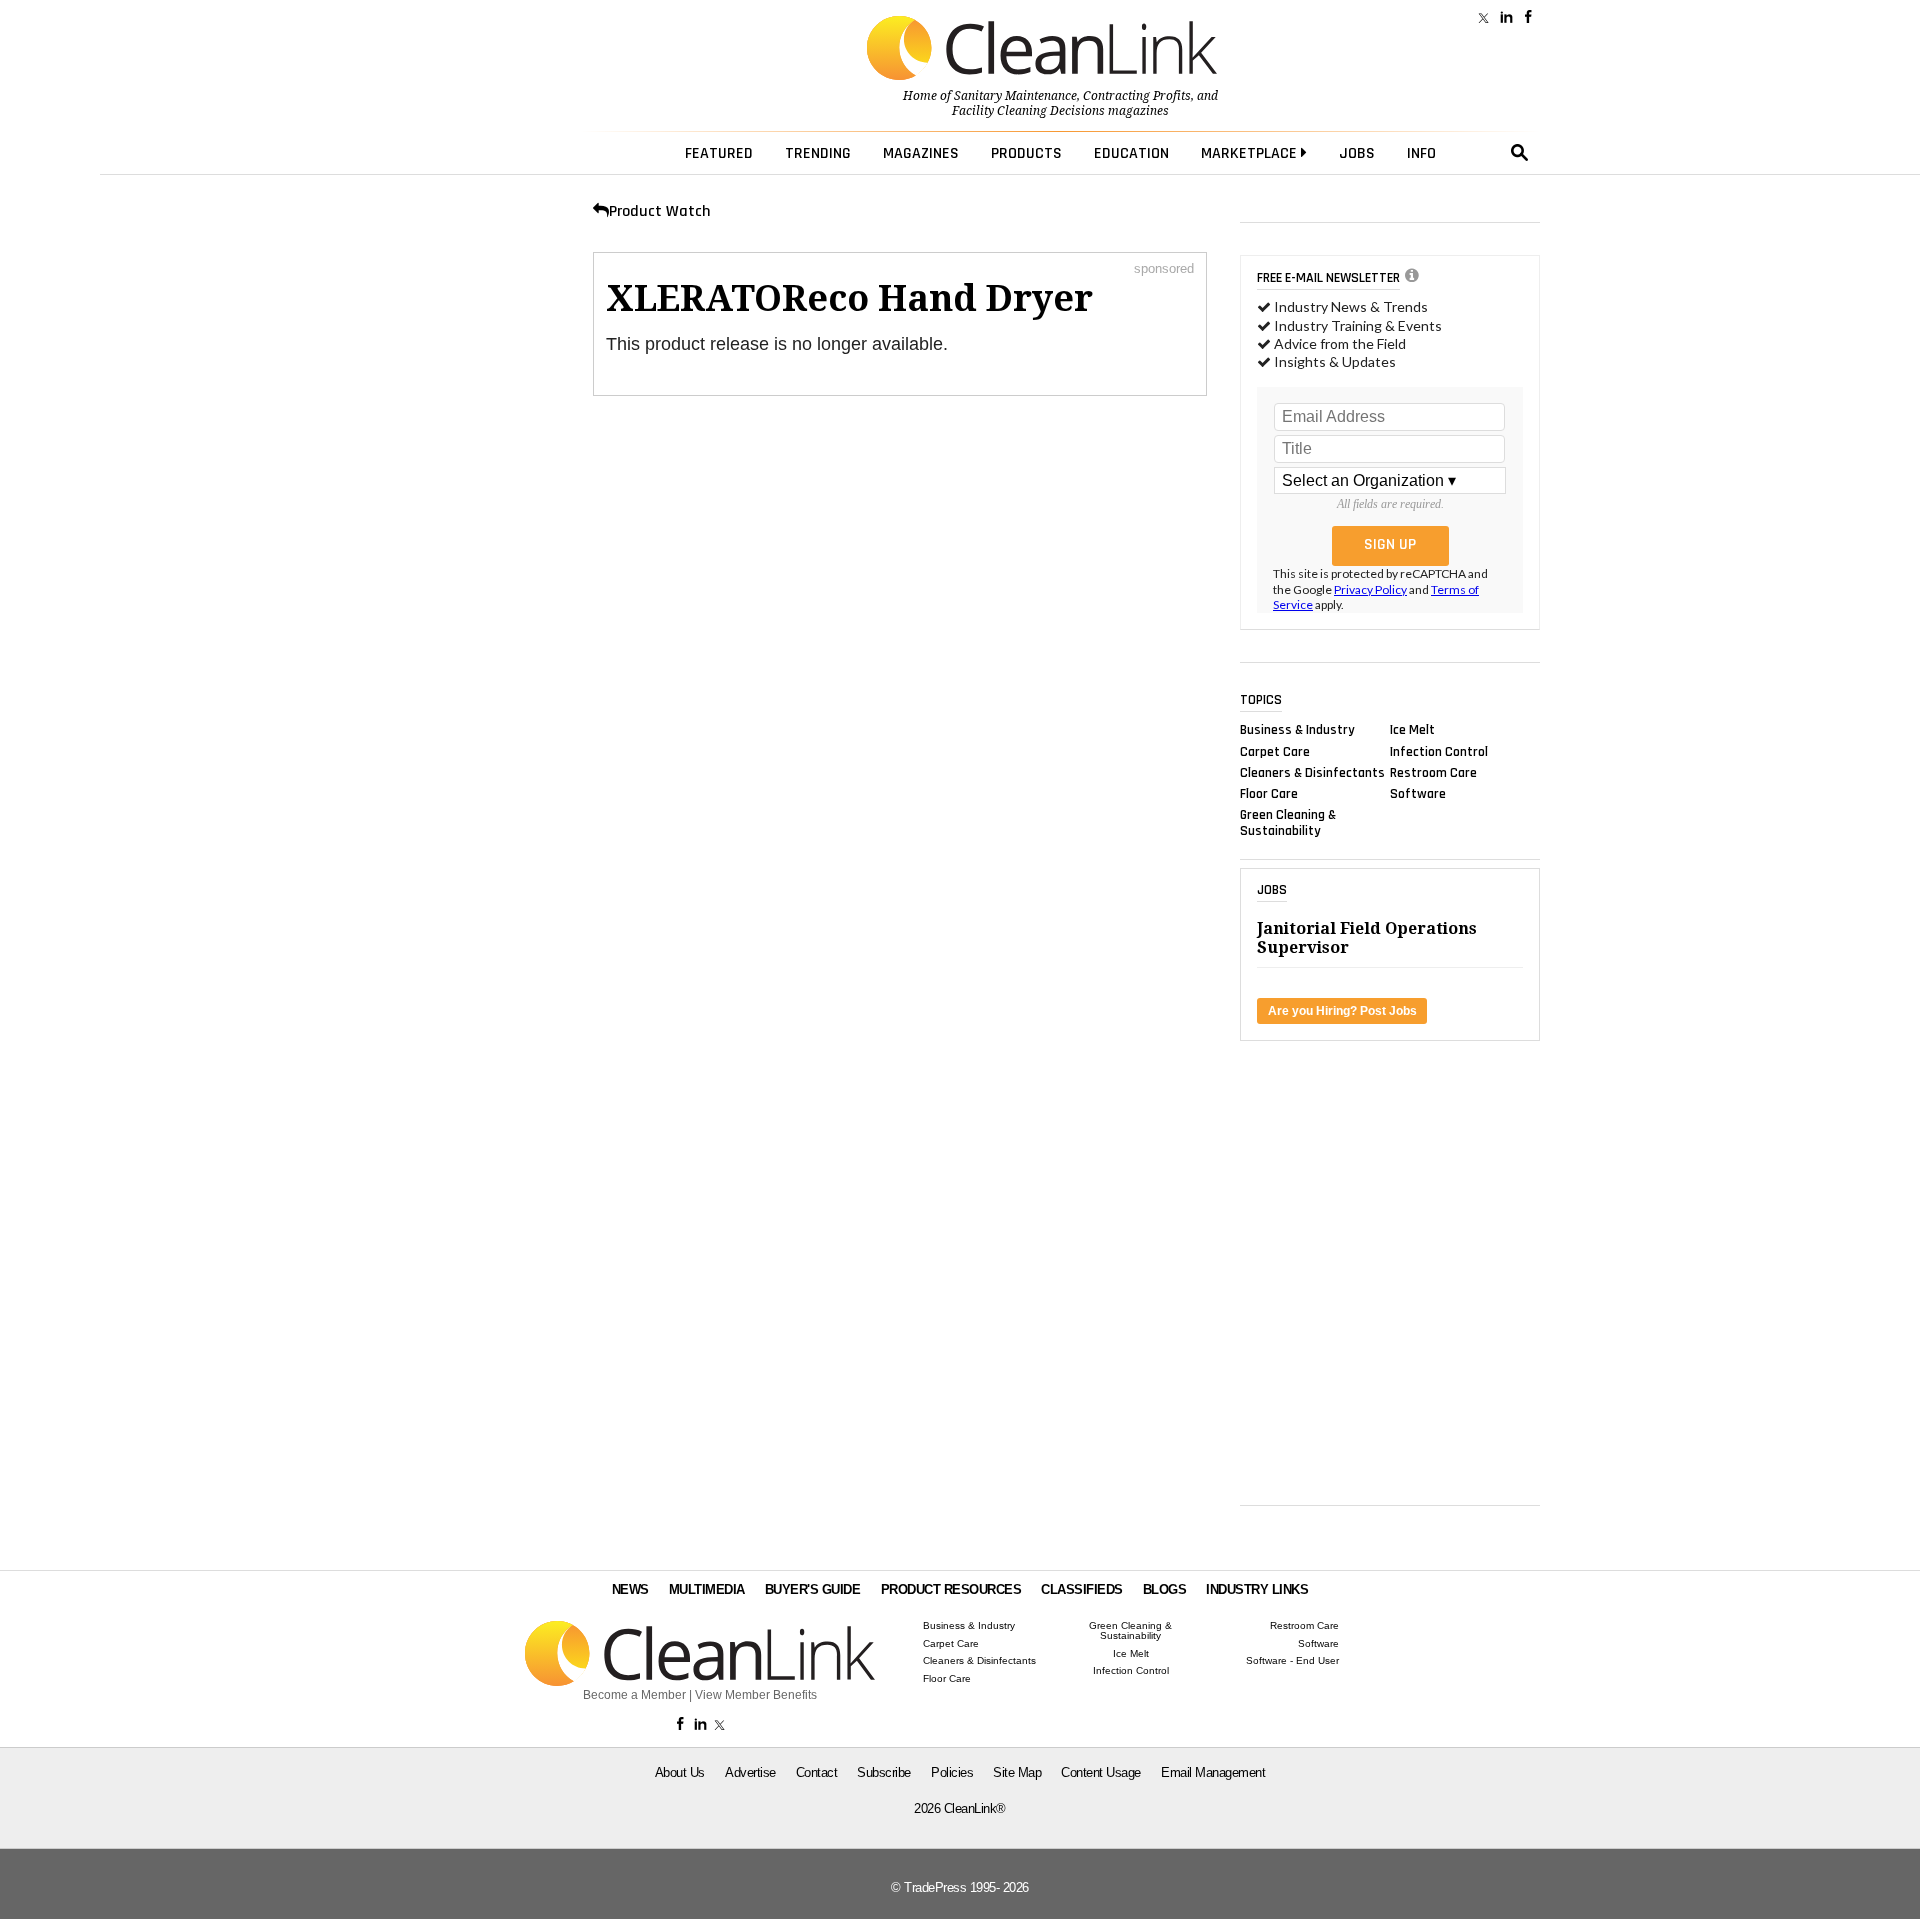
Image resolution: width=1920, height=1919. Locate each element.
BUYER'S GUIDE (813, 1589)
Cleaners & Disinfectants (1312, 772)
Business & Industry (1297, 730)
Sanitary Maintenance (1015, 96)
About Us (680, 1772)
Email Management (1213, 1772)
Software (1418, 794)
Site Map (1017, 1772)
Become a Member (634, 1695)
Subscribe (884, 1772)
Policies (952, 1772)
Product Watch (659, 211)
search (1520, 153)
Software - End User (1292, 1661)
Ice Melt (1412, 730)
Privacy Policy (1370, 589)
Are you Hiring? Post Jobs (1342, 1011)
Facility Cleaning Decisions (1028, 111)
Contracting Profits (1137, 96)
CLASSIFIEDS (1082, 1589)
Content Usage (1101, 1772)
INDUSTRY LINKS (1257, 1589)
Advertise (750, 1772)
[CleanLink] (1042, 50)
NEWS (630, 1589)
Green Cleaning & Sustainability (1288, 823)
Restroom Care (1433, 772)
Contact (817, 1772)
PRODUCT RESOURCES (951, 1589)
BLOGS (1165, 1589)
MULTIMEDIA (707, 1589)
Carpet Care (1275, 751)
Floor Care (1269, 794)
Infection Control (1439, 751)
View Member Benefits (756, 1695)
